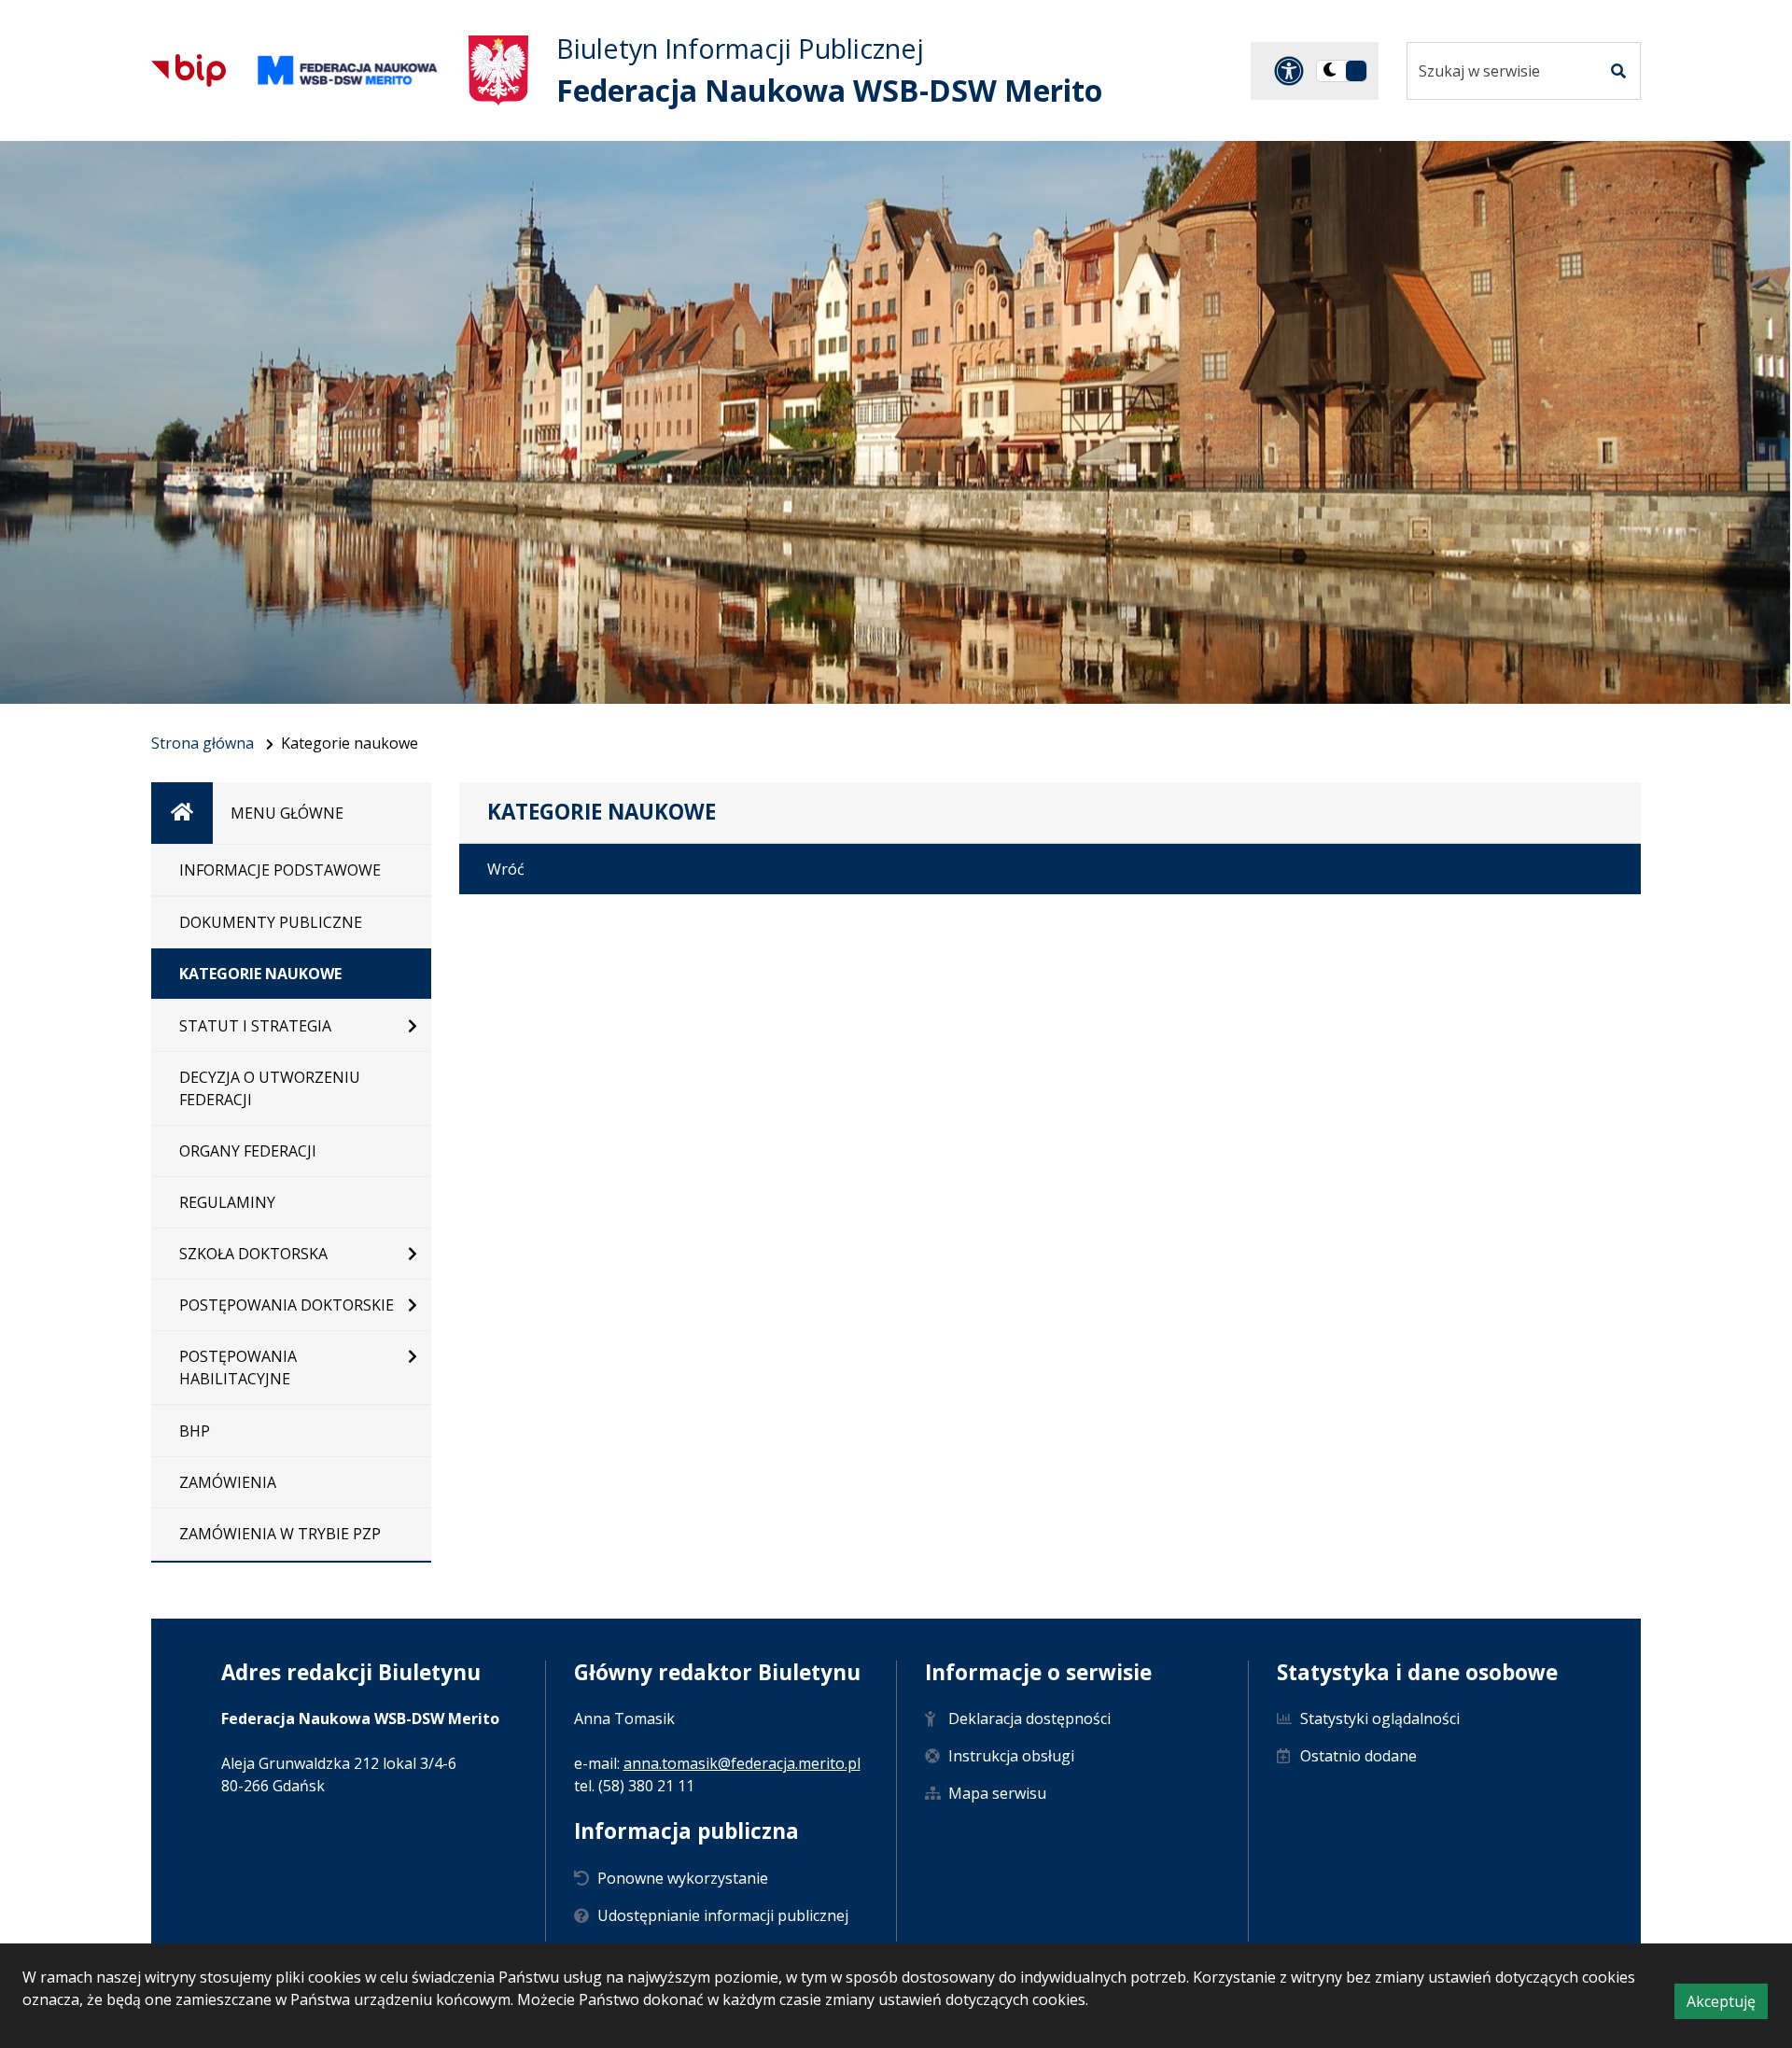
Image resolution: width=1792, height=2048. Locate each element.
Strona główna (203, 743)
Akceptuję (1727, 2005)
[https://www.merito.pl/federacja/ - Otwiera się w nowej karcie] (347, 70)
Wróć (506, 869)
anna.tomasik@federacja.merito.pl (742, 1763)
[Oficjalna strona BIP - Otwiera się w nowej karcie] (189, 70)
